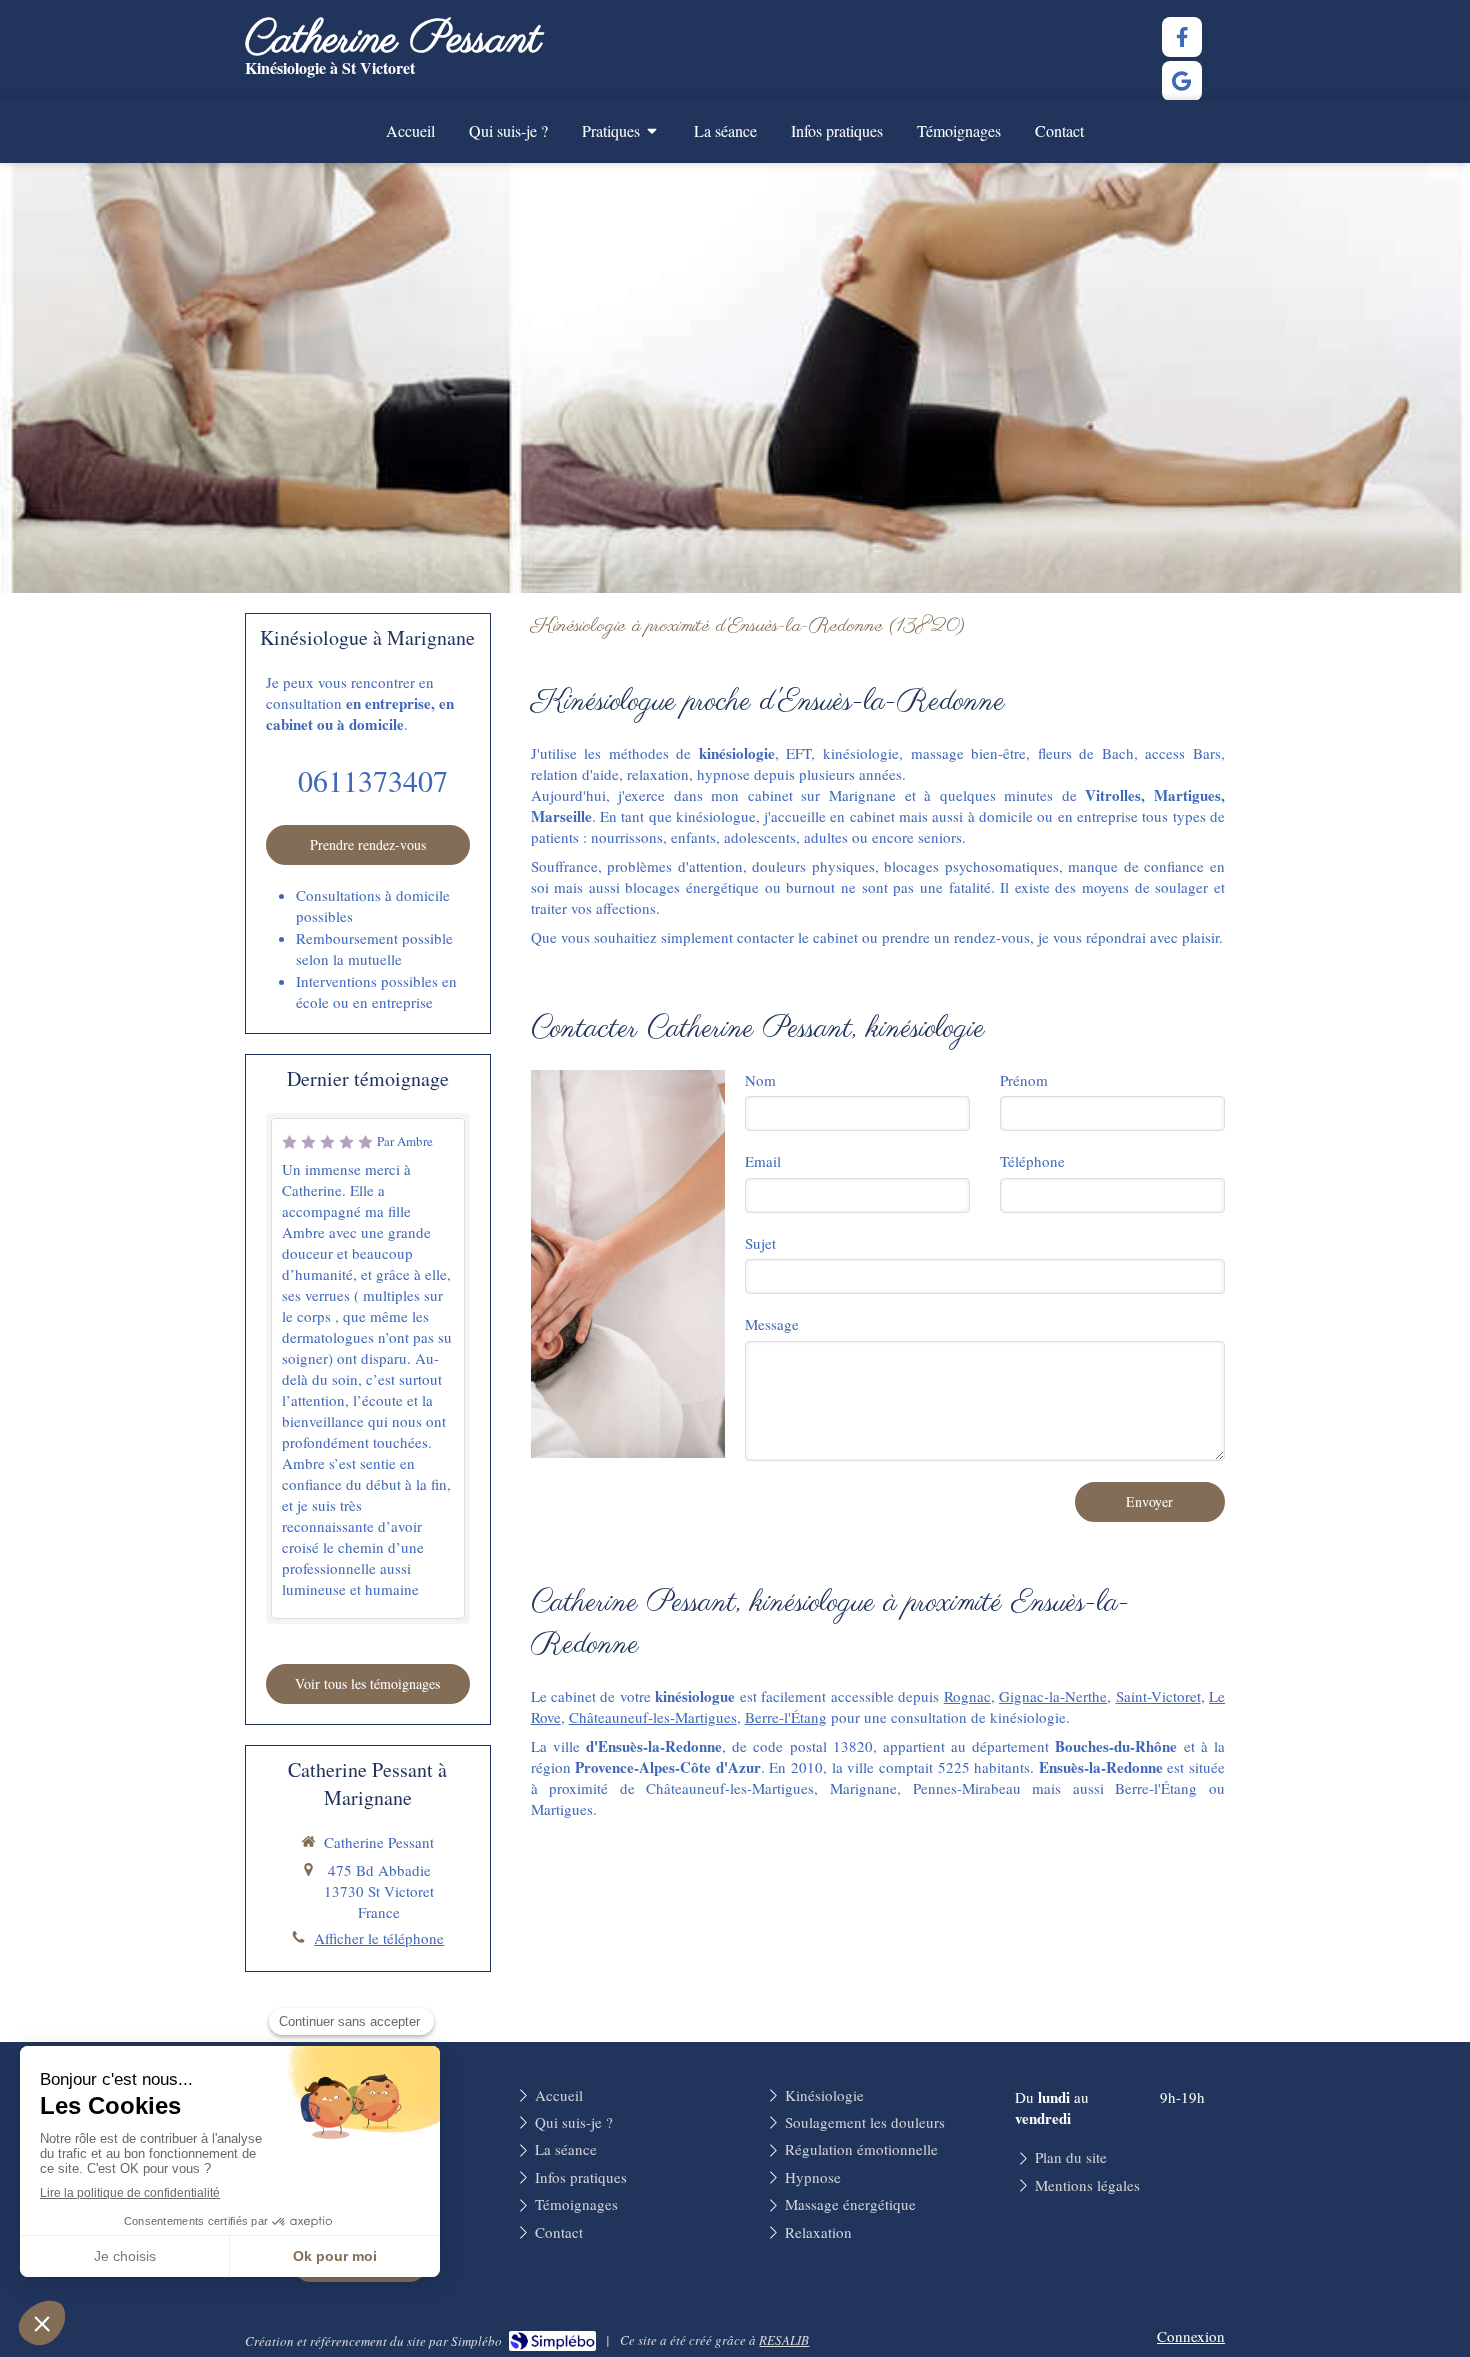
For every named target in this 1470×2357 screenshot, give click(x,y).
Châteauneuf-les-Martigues (653, 1717)
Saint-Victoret (1158, 1696)
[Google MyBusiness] (1182, 81)
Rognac (967, 1696)
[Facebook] (1182, 37)
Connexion (1191, 2336)
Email (763, 1161)
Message (772, 1324)
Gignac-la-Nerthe (1053, 1696)
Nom (760, 1080)
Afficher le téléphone (379, 1938)
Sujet (760, 1243)
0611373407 (373, 780)
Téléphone (1032, 1161)
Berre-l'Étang (786, 1717)
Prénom (1024, 1080)
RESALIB (784, 2340)
